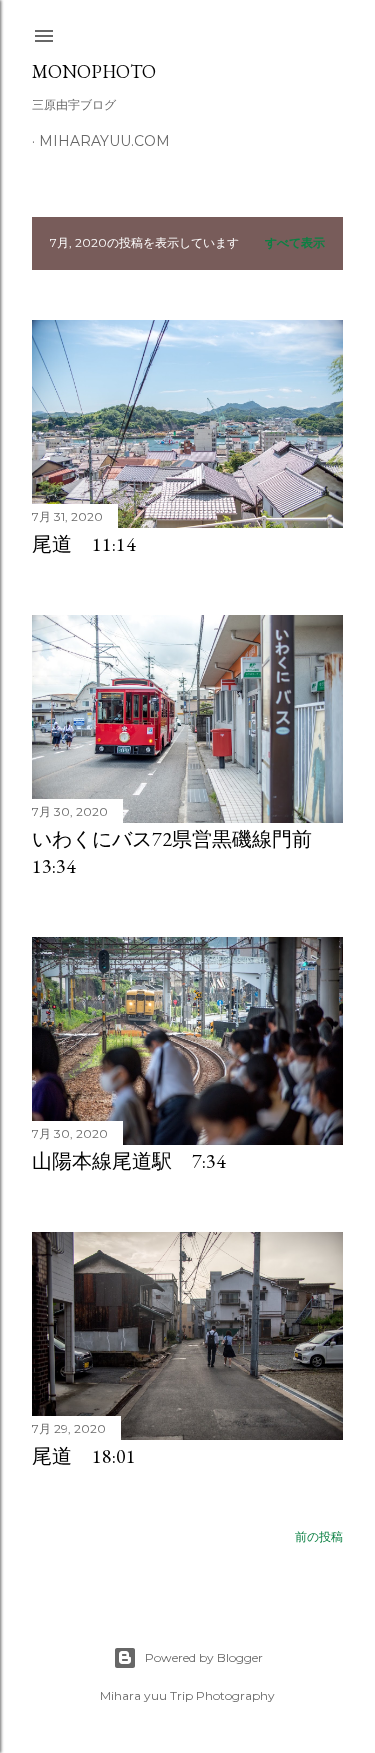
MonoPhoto (94, 71)
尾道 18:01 (84, 1456)
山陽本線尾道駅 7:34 (129, 1161)
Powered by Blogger (204, 1657)
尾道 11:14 (84, 544)
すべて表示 (295, 242)
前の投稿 (319, 1536)
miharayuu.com (104, 141)
